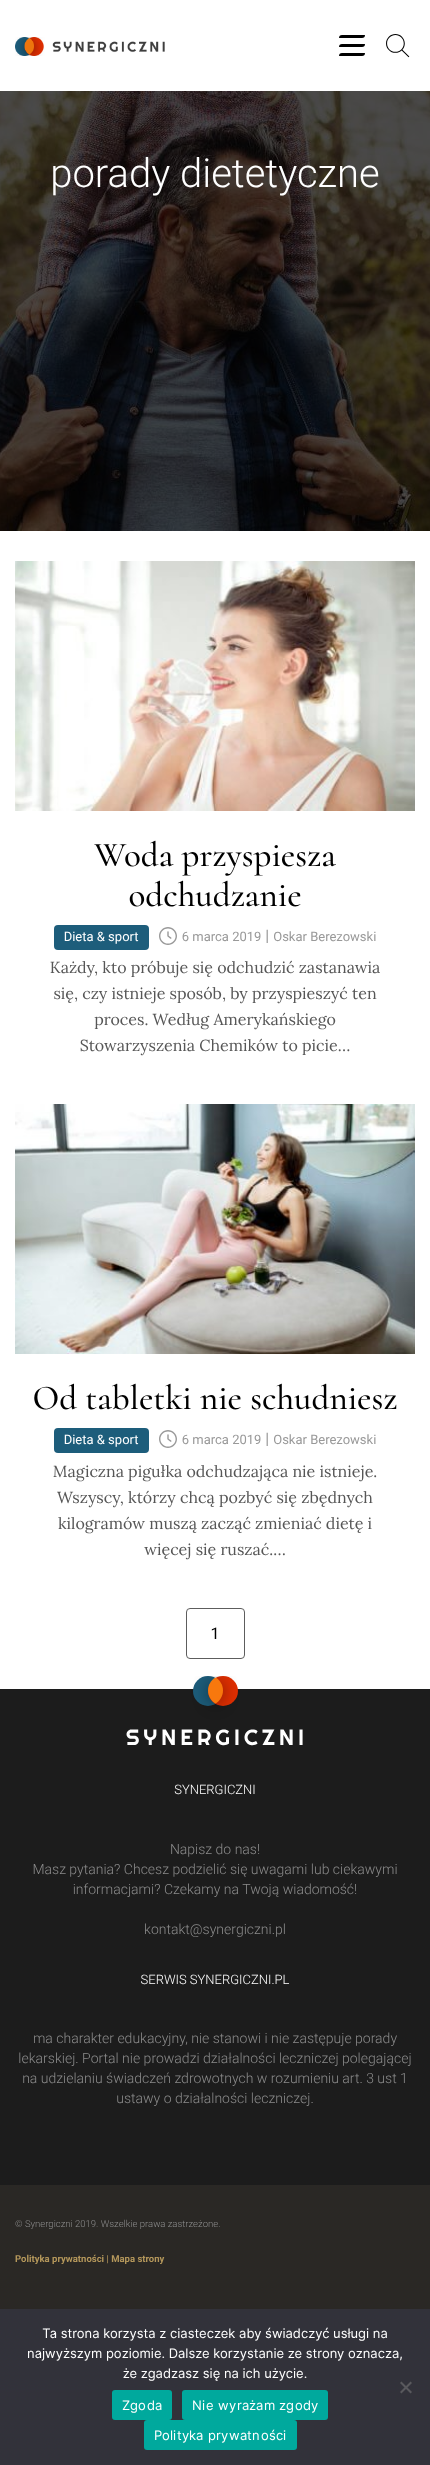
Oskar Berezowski (324, 937)
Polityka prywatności (59, 2259)
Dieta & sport (101, 937)
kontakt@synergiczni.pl (215, 1930)
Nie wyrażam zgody (255, 2405)
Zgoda (142, 2405)
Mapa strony (137, 2259)
